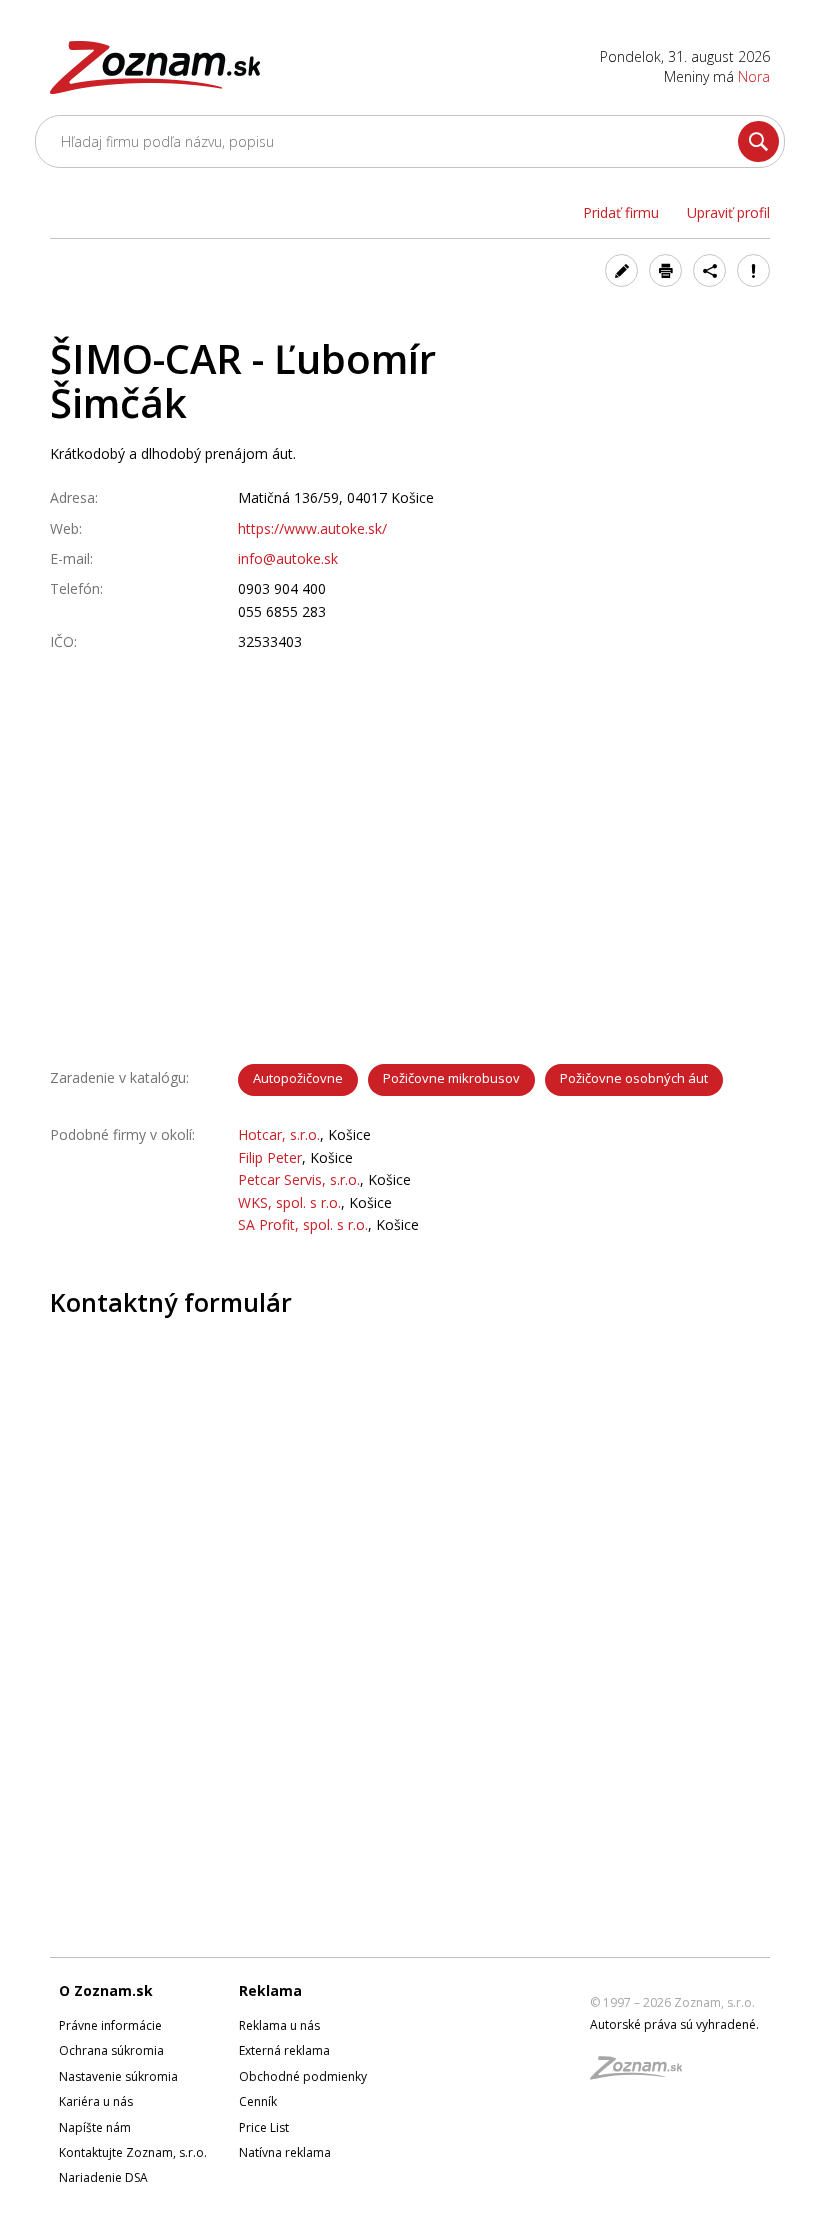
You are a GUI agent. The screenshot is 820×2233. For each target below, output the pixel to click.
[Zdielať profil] (709, 270)
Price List (264, 2127)
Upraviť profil (728, 212)
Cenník (258, 2101)
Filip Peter (270, 1157)
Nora (754, 76)
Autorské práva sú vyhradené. (674, 2024)
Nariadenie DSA (103, 2177)
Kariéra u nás (96, 2101)
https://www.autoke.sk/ (312, 528)
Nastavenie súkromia (118, 2076)
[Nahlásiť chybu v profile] (753, 270)
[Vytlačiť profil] (665, 270)
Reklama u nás (279, 2025)
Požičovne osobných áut (634, 1078)
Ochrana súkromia (111, 2050)
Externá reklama (284, 2050)
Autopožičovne (298, 1078)
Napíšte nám (95, 2127)
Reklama (270, 1990)
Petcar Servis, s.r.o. (299, 1179)
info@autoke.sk (288, 558)
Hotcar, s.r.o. (279, 1134)
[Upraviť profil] (621, 270)
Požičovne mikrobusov (451, 1078)
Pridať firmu (621, 212)
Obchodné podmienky (303, 2076)
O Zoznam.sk (106, 1990)
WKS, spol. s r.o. (289, 1202)
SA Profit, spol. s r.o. (303, 1224)
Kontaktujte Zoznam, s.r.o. (133, 2152)
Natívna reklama (285, 2152)
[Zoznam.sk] (643, 2073)
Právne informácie (110, 2025)
